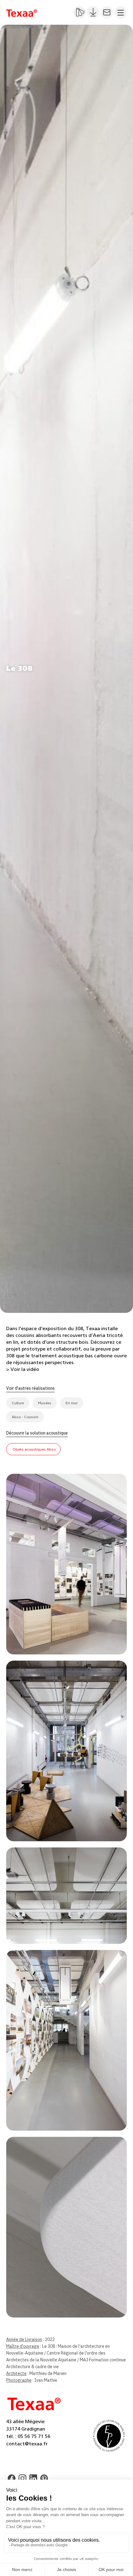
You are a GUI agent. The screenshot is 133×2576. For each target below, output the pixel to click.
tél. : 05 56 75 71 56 (28, 2436)
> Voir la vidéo (23, 1369)
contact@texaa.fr (27, 2444)
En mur (72, 1403)
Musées (45, 1403)
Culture (18, 1403)
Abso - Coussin (25, 1417)
